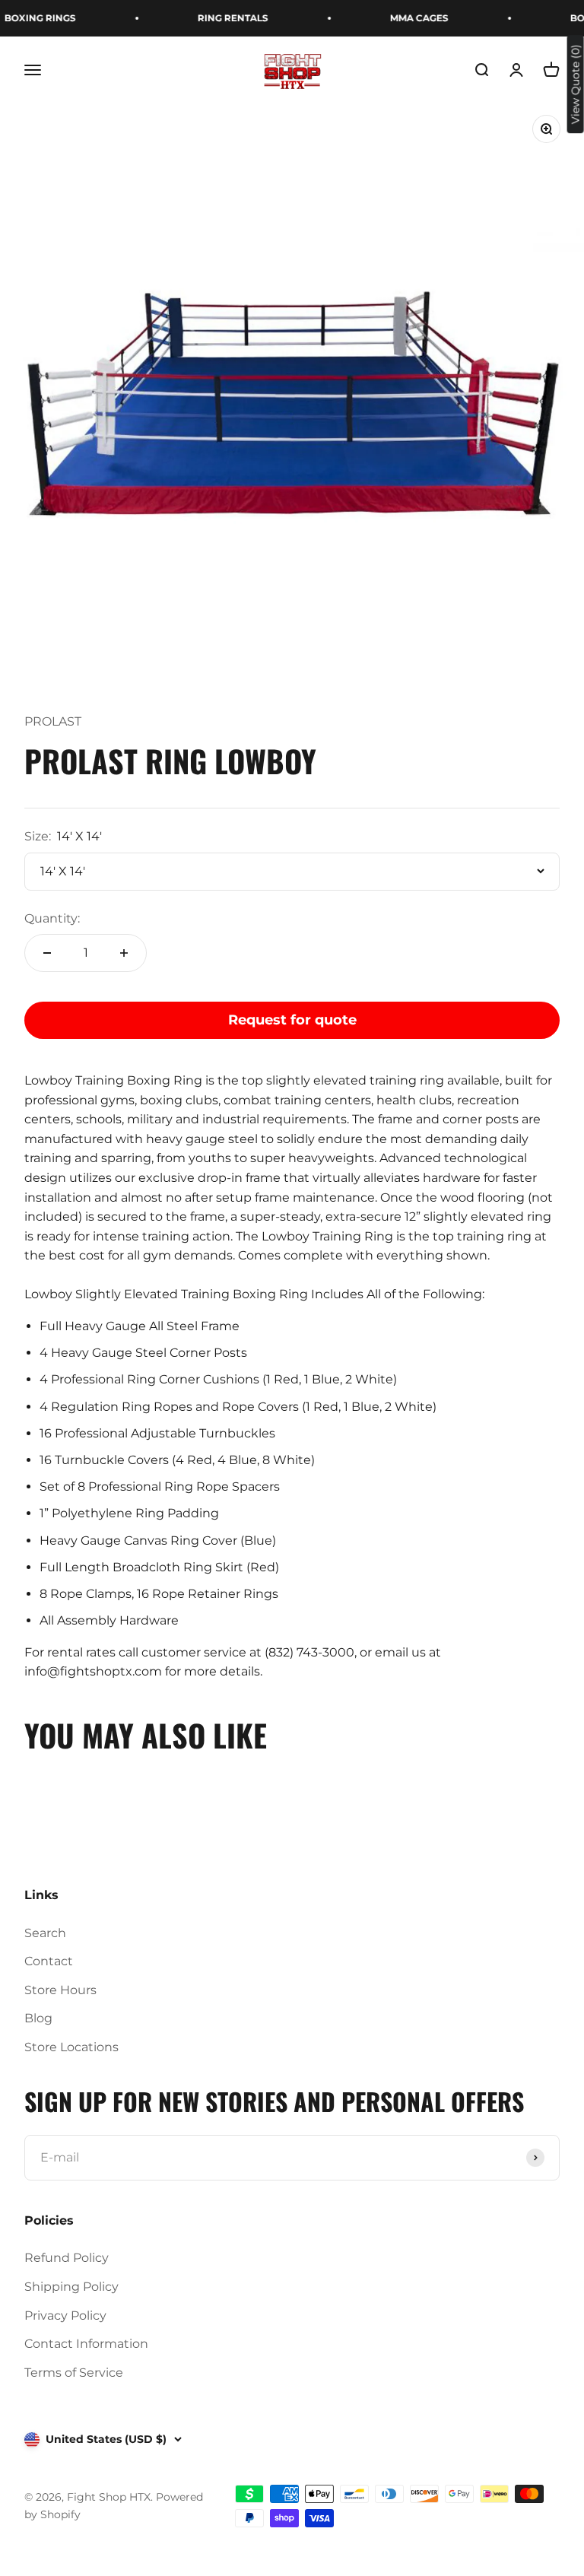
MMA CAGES (405, 18)
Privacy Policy (65, 2316)
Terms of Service (74, 2373)
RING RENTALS (219, 18)
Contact (49, 1961)
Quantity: (52, 918)
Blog (38, 2018)
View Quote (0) (576, 84)
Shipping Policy (71, 2287)
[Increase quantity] (124, 953)
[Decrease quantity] (47, 953)
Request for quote (292, 1020)
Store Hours (60, 1990)
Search (45, 1933)
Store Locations (71, 2047)
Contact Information (86, 2344)
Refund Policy (67, 2258)
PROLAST (53, 721)
